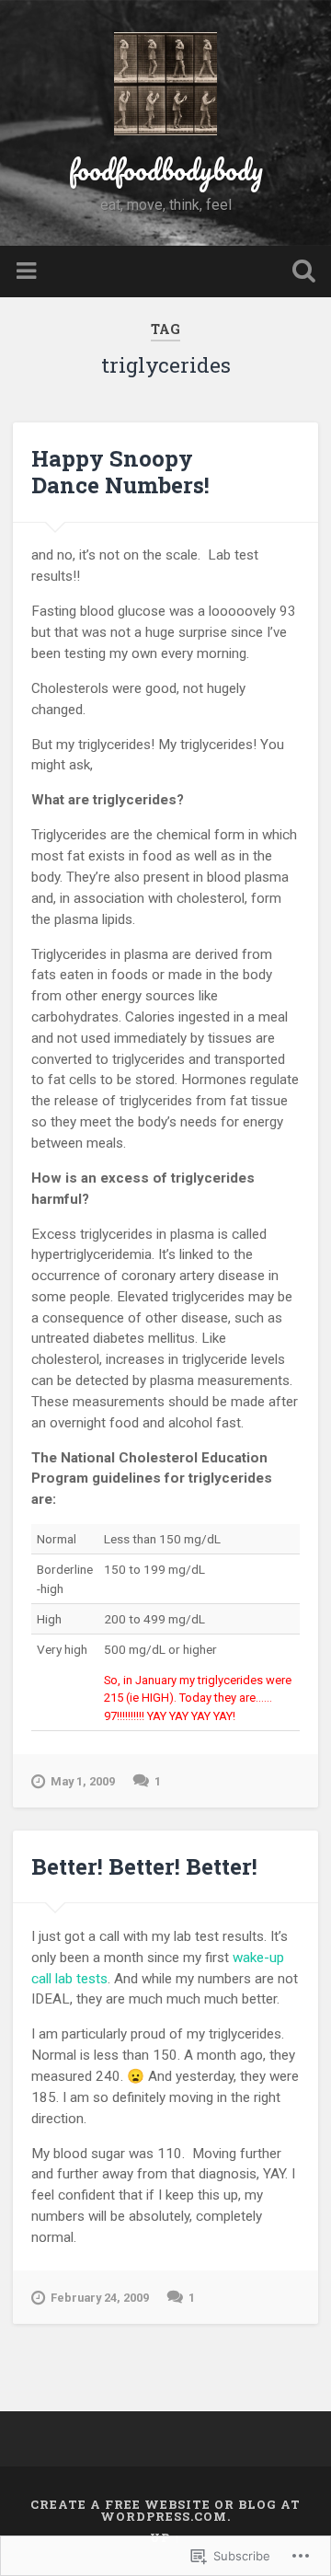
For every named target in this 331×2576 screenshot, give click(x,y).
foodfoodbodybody (166, 170)
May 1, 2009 (83, 1781)
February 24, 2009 (100, 2298)
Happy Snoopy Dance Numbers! (120, 472)
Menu (29, 271)
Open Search (300, 273)
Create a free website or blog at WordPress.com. (165, 2510)
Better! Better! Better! (144, 1866)
